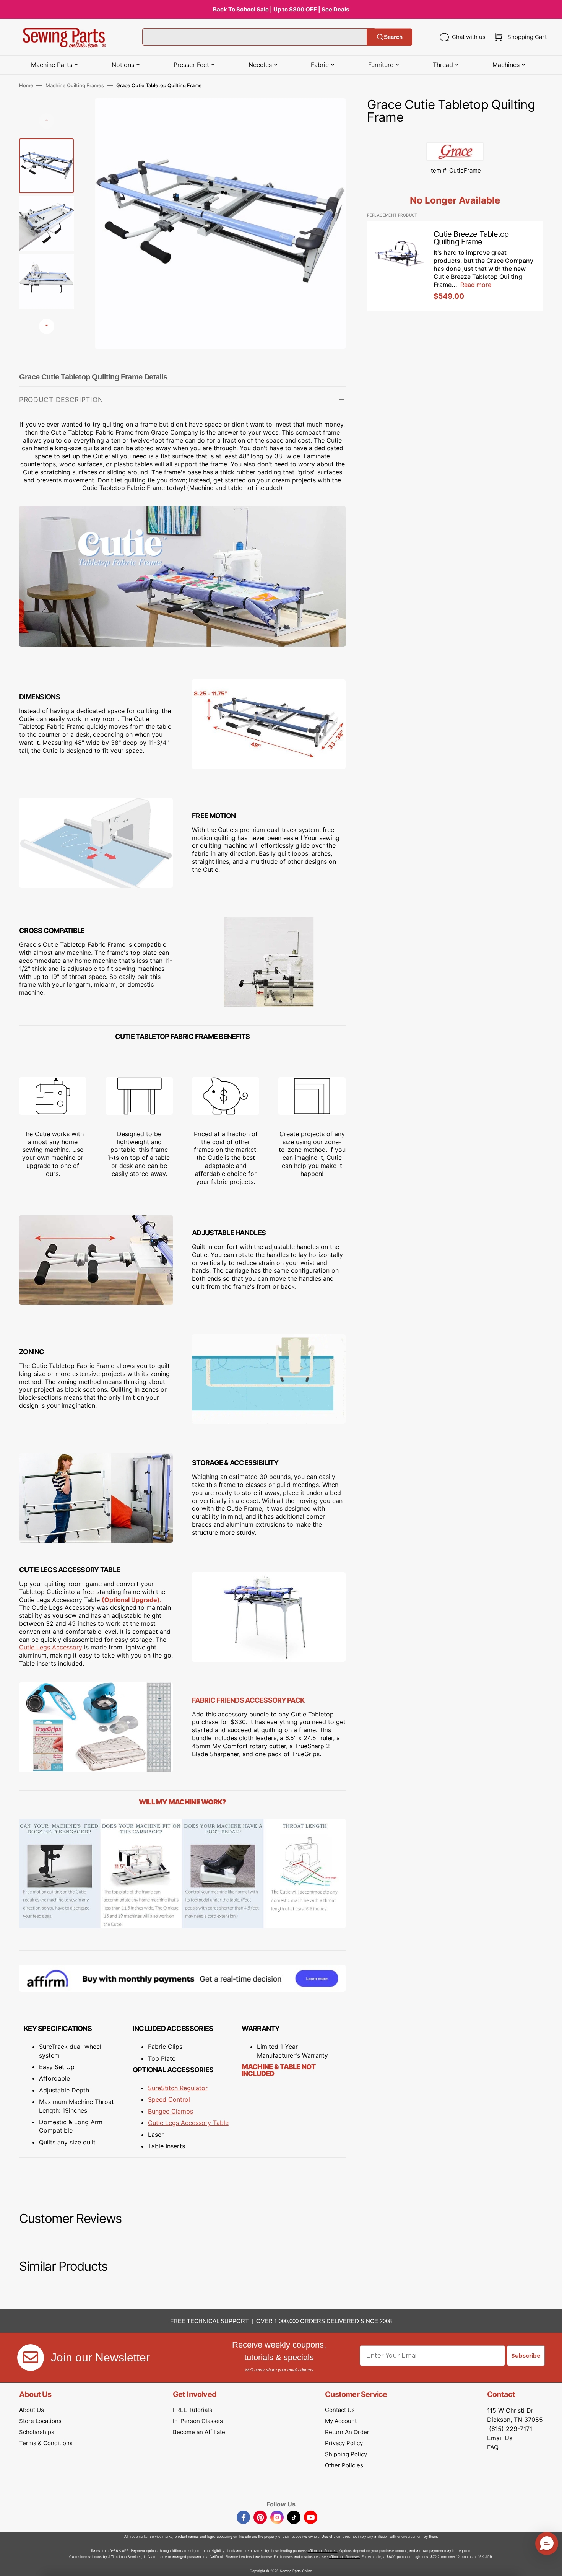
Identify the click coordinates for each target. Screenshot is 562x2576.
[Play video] (328, 137)
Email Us (500, 2438)
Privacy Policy (344, 2443)
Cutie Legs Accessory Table (188, 2123)
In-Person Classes (198, 2421)
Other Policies (344, 2465)
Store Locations (40, 2421)
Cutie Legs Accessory (51, 1647)
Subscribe (526, 2356)
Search (393, 37)
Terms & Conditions (46, 2443)
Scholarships (37, 2432)
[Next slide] (47, 326)
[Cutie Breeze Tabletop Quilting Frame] (455, 266)
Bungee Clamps (171, 2111)
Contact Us (340, 2410)
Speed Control (169, 2099)
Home (26, 85)
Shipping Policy (346, 2454)
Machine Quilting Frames (75, 85)
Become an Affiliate (199, 2432)
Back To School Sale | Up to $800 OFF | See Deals (281, 9)
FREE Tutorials (192, 2410)
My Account (341, 2421)
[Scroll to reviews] (455, 134)
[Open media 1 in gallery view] (328, 116)
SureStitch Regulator (178, 2088)
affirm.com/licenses (344, 2557)
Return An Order (347, 2432)
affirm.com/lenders (323, 2551)
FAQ (493, 2447)
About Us (32, 2410)
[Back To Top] (551, 2565)
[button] (519, 37)
